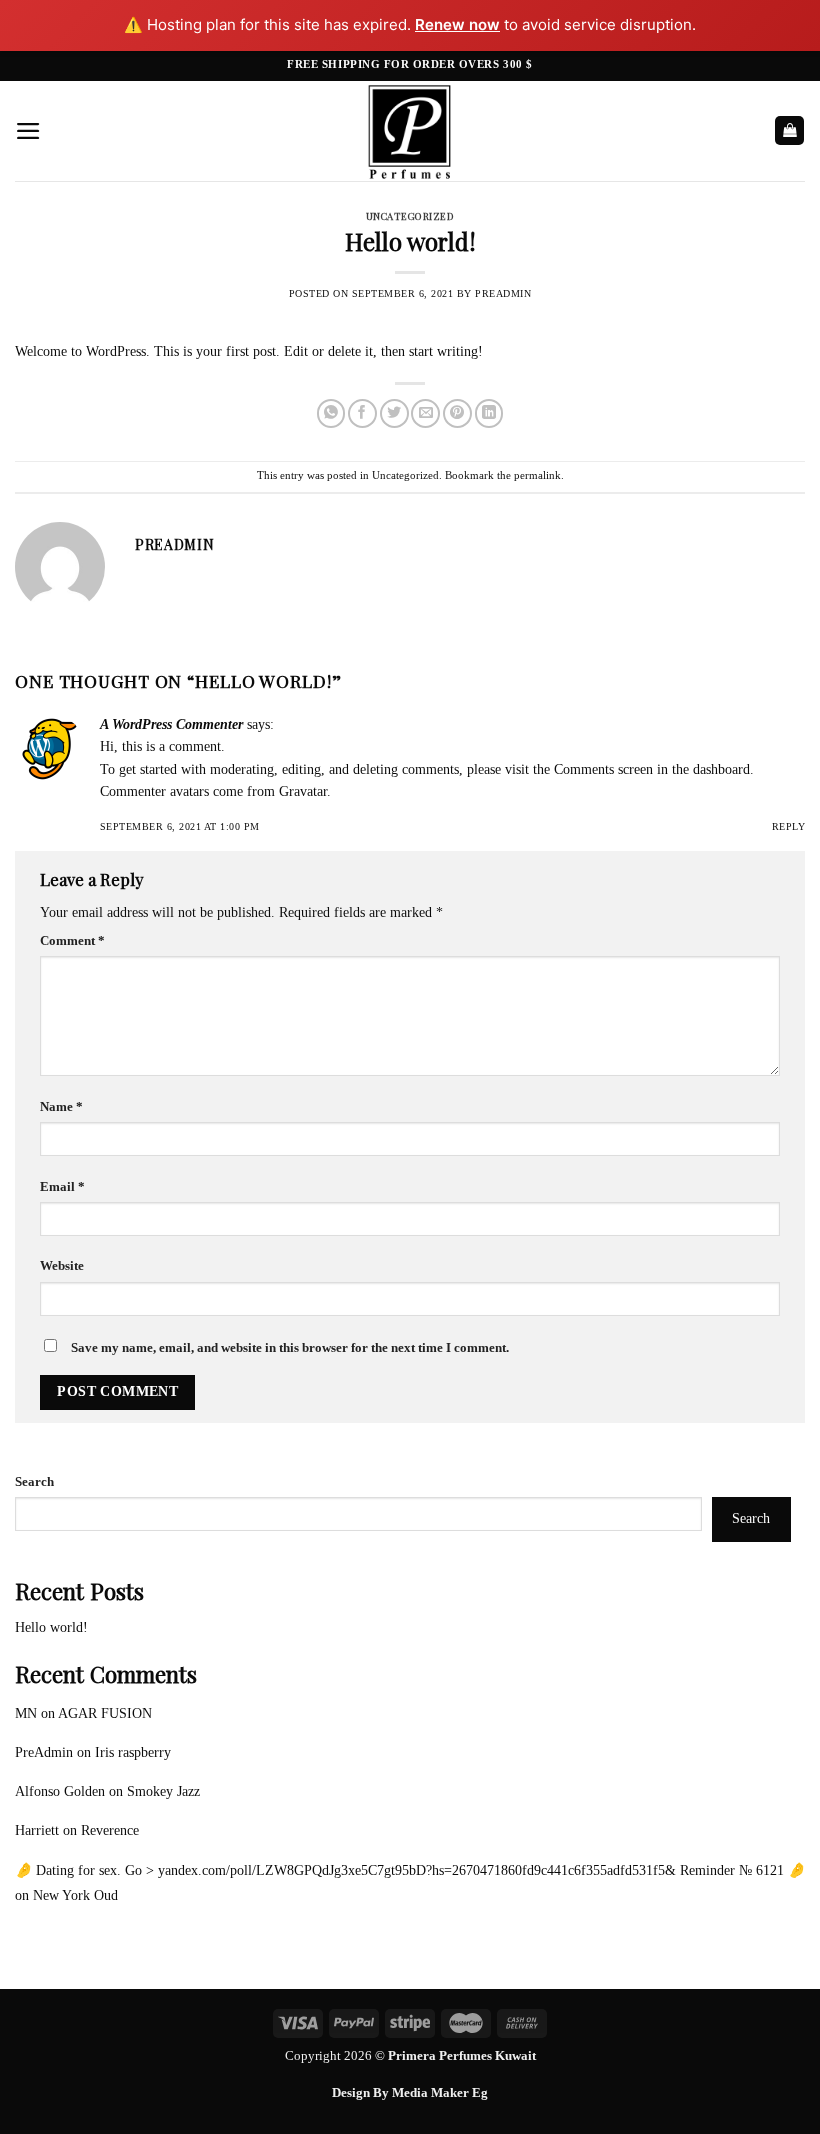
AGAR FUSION (105, 1713)
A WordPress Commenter (171, 724)
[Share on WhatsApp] (331, 413)
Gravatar (303, 791)
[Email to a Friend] (425, 413)
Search (34, 1482)
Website (62, 1266)
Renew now (457, 24)
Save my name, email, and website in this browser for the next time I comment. (290, 1348)
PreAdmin (503, 293)
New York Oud (75, 1895)
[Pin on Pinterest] (457, 413)
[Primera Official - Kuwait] (410, 131)
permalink (537, 475)
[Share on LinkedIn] (489, 413)
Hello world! (51, 1627)
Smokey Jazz (163, 1791)
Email (62, 1187)
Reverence (110, 1830)
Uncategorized (410, 215)
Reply (788, 826)
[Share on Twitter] (394, 413)
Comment (72, 941)
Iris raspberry (133, 1752)
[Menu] (28, 131)
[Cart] (789, 130)
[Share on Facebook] (362, 413)
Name (61, 1107)
